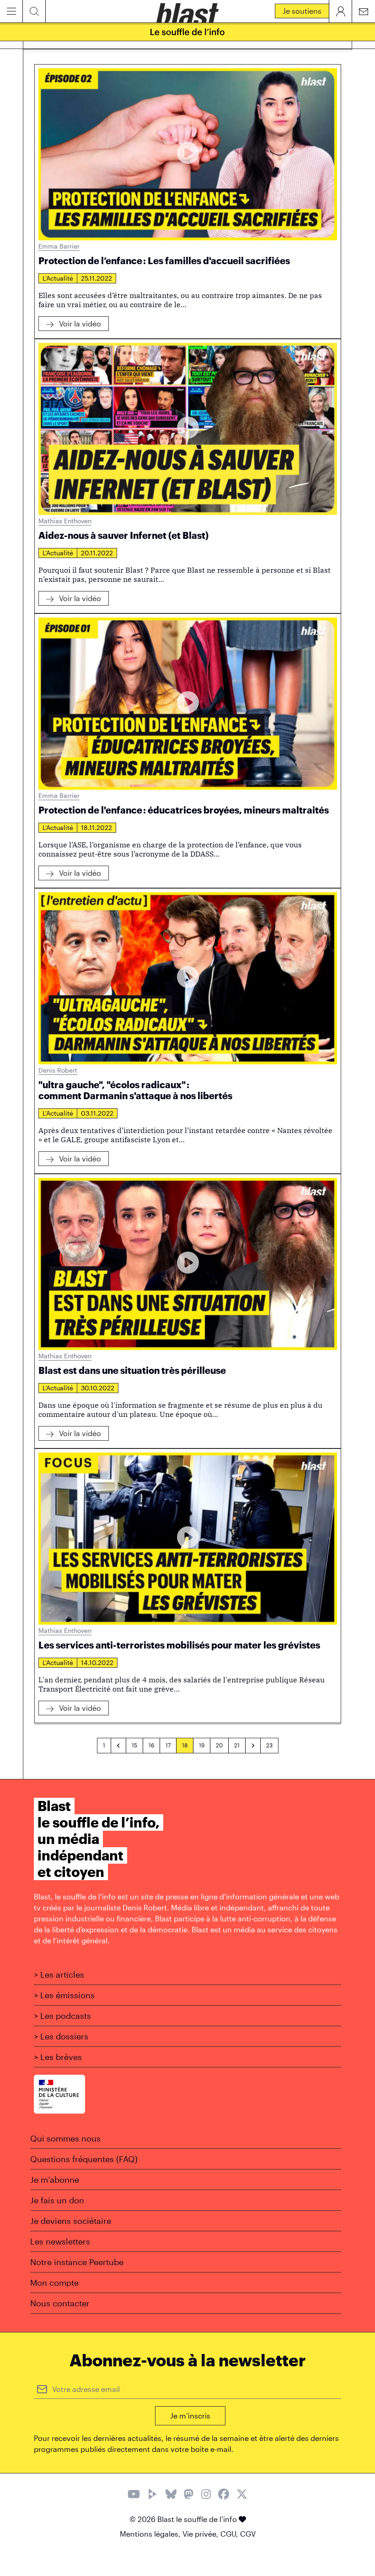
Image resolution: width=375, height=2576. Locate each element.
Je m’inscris (190, 2416)
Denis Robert (58, 1070)
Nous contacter (60, 2303)
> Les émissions (64, 1995)
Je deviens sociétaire (71, 2221)
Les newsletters (60, 2241)
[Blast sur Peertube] (153, 2495)
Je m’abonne (55, 2180)
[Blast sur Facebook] (224, 2495)
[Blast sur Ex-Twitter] (242, 2495)
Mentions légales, (151, 2534)
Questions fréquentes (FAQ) (84, 2159)
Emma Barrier (59, 246)
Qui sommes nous (65, 2138)
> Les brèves (58, 2057)
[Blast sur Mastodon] (189, 2495)
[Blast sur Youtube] (134, 2495)
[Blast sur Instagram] (206, 2495)
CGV (248, 2534)
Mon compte (54, 2283)
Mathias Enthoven (65, 521)
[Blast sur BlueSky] (171, 2495)
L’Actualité (58, 278)
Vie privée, (201, 2534)
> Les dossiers (61, 2036)
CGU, (230, 2534)
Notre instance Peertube (77, 2262)
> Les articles (59, 1974)
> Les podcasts (62, 2016)
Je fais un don (57, 2200)
